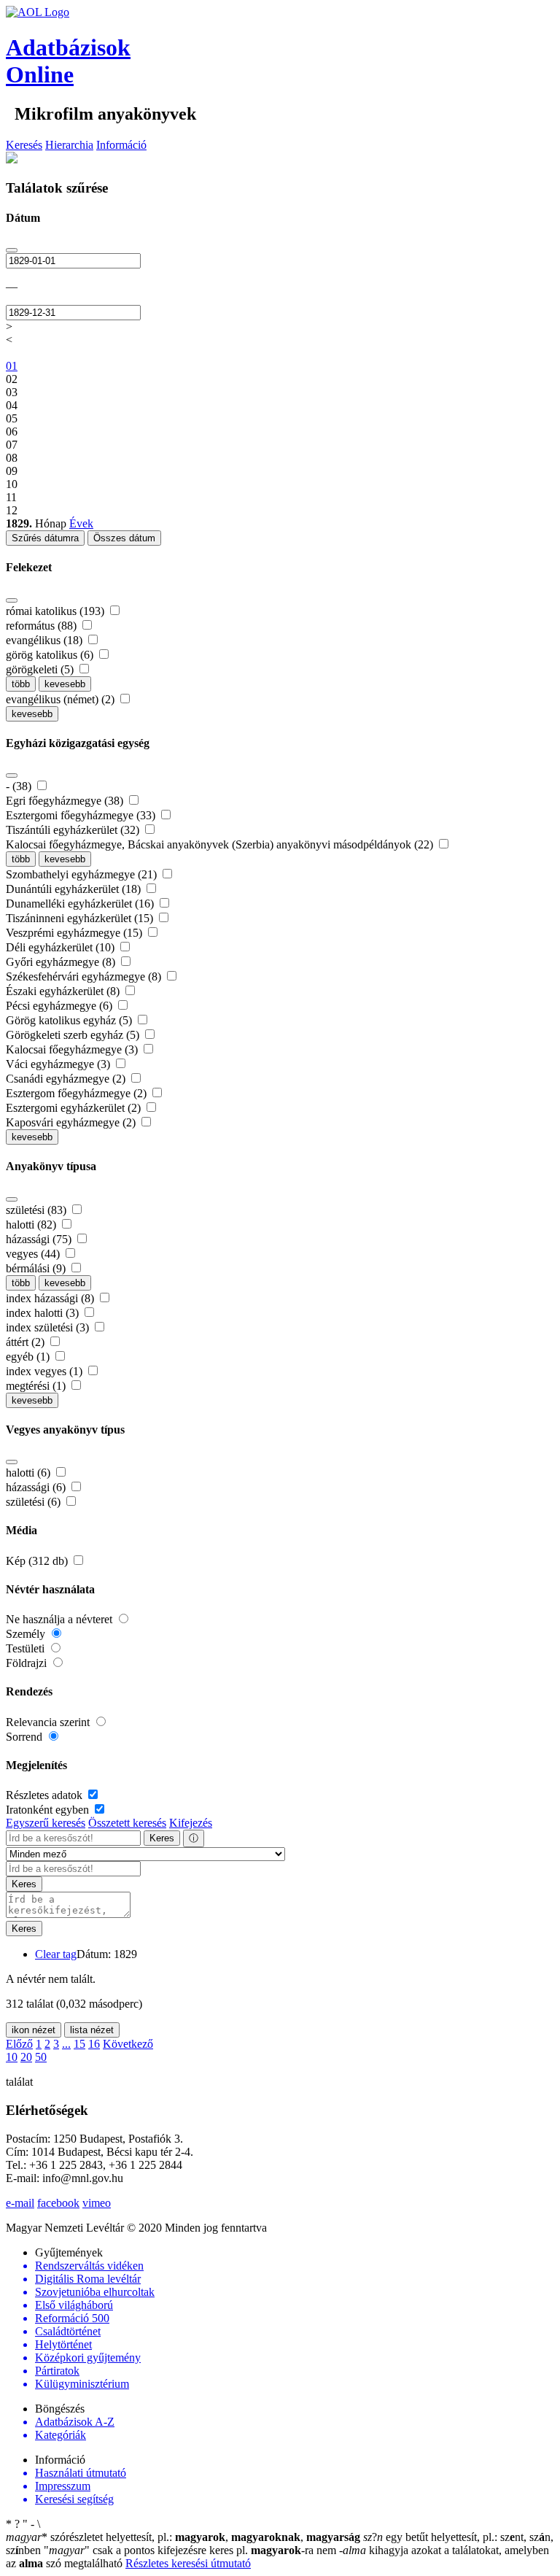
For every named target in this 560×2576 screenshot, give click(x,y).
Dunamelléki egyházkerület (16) (81, 904)
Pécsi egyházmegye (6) (61, 1006)
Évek (81, 523)
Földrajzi (28, 1663)
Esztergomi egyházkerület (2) (75, 1108)
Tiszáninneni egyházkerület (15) (81, 918)
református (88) (43, 626)
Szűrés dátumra (45, 538)
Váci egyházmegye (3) (59, 1064)
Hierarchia (69, 145)
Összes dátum (124, 538)
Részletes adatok (46, 1795)
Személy (27, 1634)
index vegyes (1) (46, 1371)
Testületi (27, 1648)
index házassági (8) (51, 1298)
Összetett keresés (127, 1823)
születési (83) (38, 1210)
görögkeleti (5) (41, 669)
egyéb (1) (29, 1357)
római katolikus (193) (57, 611)
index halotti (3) (44, 1313)
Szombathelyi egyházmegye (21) (83, 874)
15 (79, 2044)
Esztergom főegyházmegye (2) (78, 1093)
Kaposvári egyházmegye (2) (72, 1122)
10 (12, 2057)
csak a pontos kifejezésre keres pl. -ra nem (191, 2550)
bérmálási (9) (37, 1268)
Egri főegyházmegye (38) (66, 801)
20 (26, 2057)
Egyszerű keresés (46, 1823)
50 (41, 2057)
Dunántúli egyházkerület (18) (75, 889)
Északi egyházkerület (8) (64, 991)
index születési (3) (49, 1327)
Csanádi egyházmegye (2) (67, 1079)
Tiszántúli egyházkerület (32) (74, 830)
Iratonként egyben (49, 1810)
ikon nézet (34, 2030)
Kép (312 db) (38, 1561)
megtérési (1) (37, 1386)
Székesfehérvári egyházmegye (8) (85, 976)
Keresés (24, 145)
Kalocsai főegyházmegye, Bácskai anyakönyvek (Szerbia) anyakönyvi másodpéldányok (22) (221, 844)
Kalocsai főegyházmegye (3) (73, 1049)
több (21, 684)
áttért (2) (27, 1342)
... (66, 2044)
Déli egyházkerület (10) (62, 947)
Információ (121, 145)
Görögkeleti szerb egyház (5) (74, 1035)
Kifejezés (191, 1823)
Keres (162, 1838)
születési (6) (35, 1502)
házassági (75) (40, 1239)
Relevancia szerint (49, 1722)
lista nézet (92, 2030)
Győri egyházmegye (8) (62, 962)
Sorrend (26, 1737)
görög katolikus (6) (51, 655)
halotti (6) (30, 1473)
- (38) (20, 786)
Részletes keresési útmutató (188, 2563)
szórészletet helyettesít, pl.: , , (183, 2537)
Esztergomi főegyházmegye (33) (82, 815)
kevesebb (65, 684)
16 (94, 2044)
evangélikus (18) (46, 640)
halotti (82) (32, 1225)
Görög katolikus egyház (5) (70, 1020)
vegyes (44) (34, 1254)
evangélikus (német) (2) (62, 699)
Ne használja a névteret (61, 1619)
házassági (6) (37, 1487)
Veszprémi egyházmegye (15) (75, 933)
